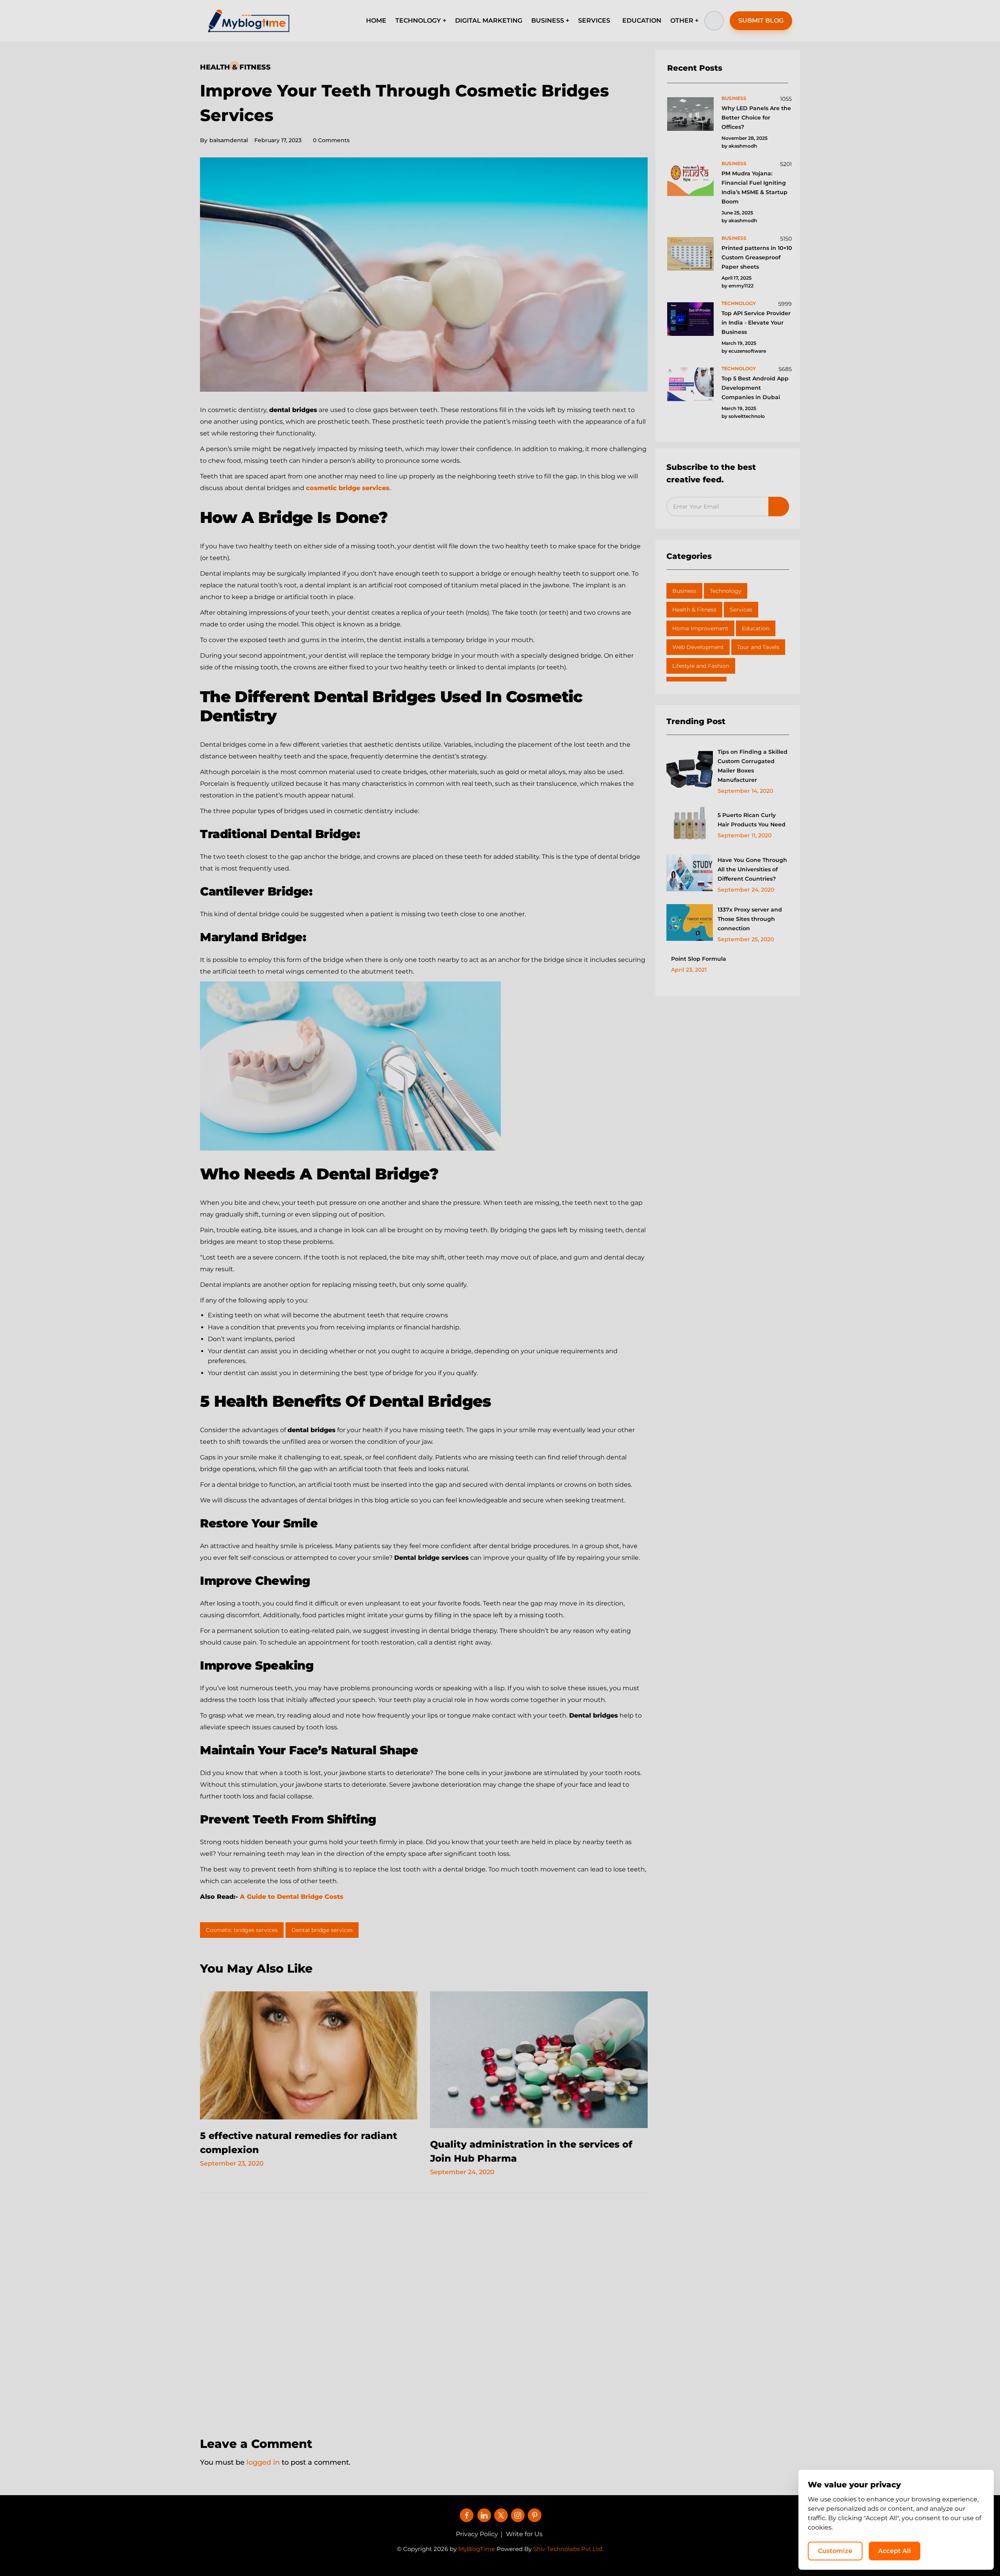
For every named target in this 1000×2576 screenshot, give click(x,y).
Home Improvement (700, 628)
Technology (726, 591)
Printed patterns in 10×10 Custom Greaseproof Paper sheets (757, 257)
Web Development (698, 647)
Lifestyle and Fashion (701, 666)
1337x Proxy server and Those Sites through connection (750, 919)
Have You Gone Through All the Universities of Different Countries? (752, 869)
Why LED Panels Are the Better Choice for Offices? (756, 118)
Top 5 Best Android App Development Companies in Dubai (755, 388)
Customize (835, 2551)
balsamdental (224, 140)
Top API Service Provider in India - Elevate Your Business (756, 323)
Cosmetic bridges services (242, 1930)
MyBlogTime (477, 2549)
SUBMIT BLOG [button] (761, 21)
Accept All (895, 2551)
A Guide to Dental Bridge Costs (293, 1897)
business (734, 98)
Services (741, 610)
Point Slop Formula (699, 959)
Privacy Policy (477, 2534)
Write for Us (524, 2534)
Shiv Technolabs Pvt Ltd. (568, 2549)
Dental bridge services (322, 1930)
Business (684, 591)
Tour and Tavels (758, 647)
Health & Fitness (235, 67)
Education (756, 628)
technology (739, 303)
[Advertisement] (424, 2309)
